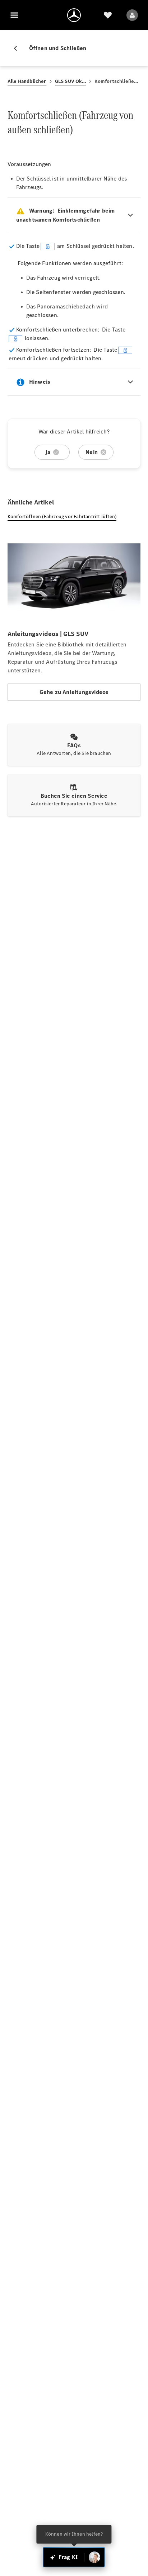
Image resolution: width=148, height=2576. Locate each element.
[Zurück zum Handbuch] (18, 48)
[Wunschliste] (108, 15)
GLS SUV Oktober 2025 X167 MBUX (71, 81)
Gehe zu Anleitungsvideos (74, 692)
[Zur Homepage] (74, 15)
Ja (48, 452)
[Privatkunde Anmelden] (132, 15)
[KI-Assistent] (94, 2557)
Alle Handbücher (27, 81)
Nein (92, 452)
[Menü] (14, 15)
